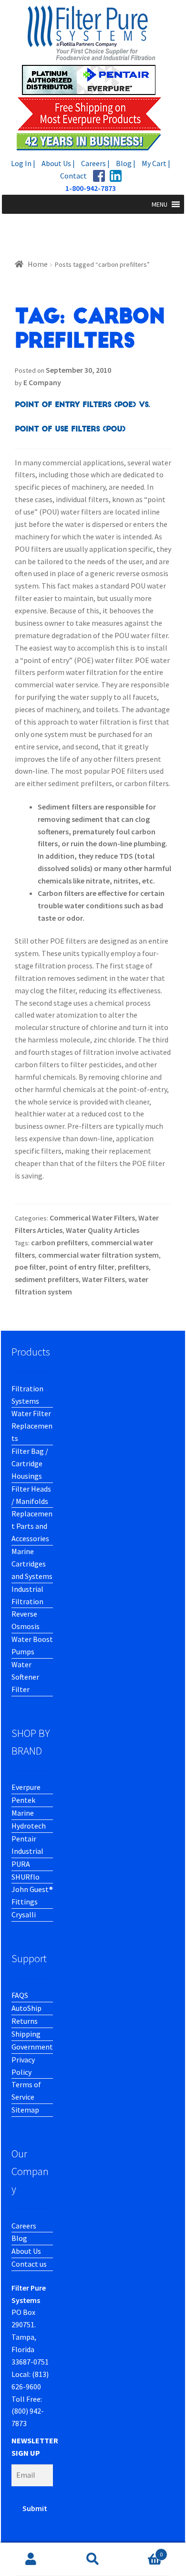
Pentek (23, 1800)
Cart (143, 2551)
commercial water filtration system (98, 1255)
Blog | (126, 163)
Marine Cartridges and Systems (32, 1564)
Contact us (29, 2264)
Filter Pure (93, 78)
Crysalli (24, 1914)
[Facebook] (99, 176)
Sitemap (25, 2110)
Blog (19, 2238)
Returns (25, 2021)
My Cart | (156, 163)
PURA (21, 1864)
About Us (26, 2251)
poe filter (30, 1267)
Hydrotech (29, 1826)
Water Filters (103, 1279)
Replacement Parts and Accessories (32, 1526)
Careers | (95, 163)
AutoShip (26, 2008)
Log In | (23, 163)
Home (38, 264)
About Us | (58, 163)
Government (32, 2047)
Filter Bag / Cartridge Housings (30, 1463)
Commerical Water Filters (92, 1218)
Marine (23, 1813)
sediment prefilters (47, 1279)
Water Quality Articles (103, 1230)
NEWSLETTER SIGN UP (35, 2447)
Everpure (26, 1787)
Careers (24, 2226)
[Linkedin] (116, 176)
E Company (42, 382)
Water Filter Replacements (32, 1426)
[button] (160, 204)
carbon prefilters (59, 1242)
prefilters (133, 1267)
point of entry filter (82, 1267)
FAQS (20, 1995)
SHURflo (26, 1877)
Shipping (26, 2034)
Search (93, 2559)
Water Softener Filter (25, 1677)
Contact (73, 176)
